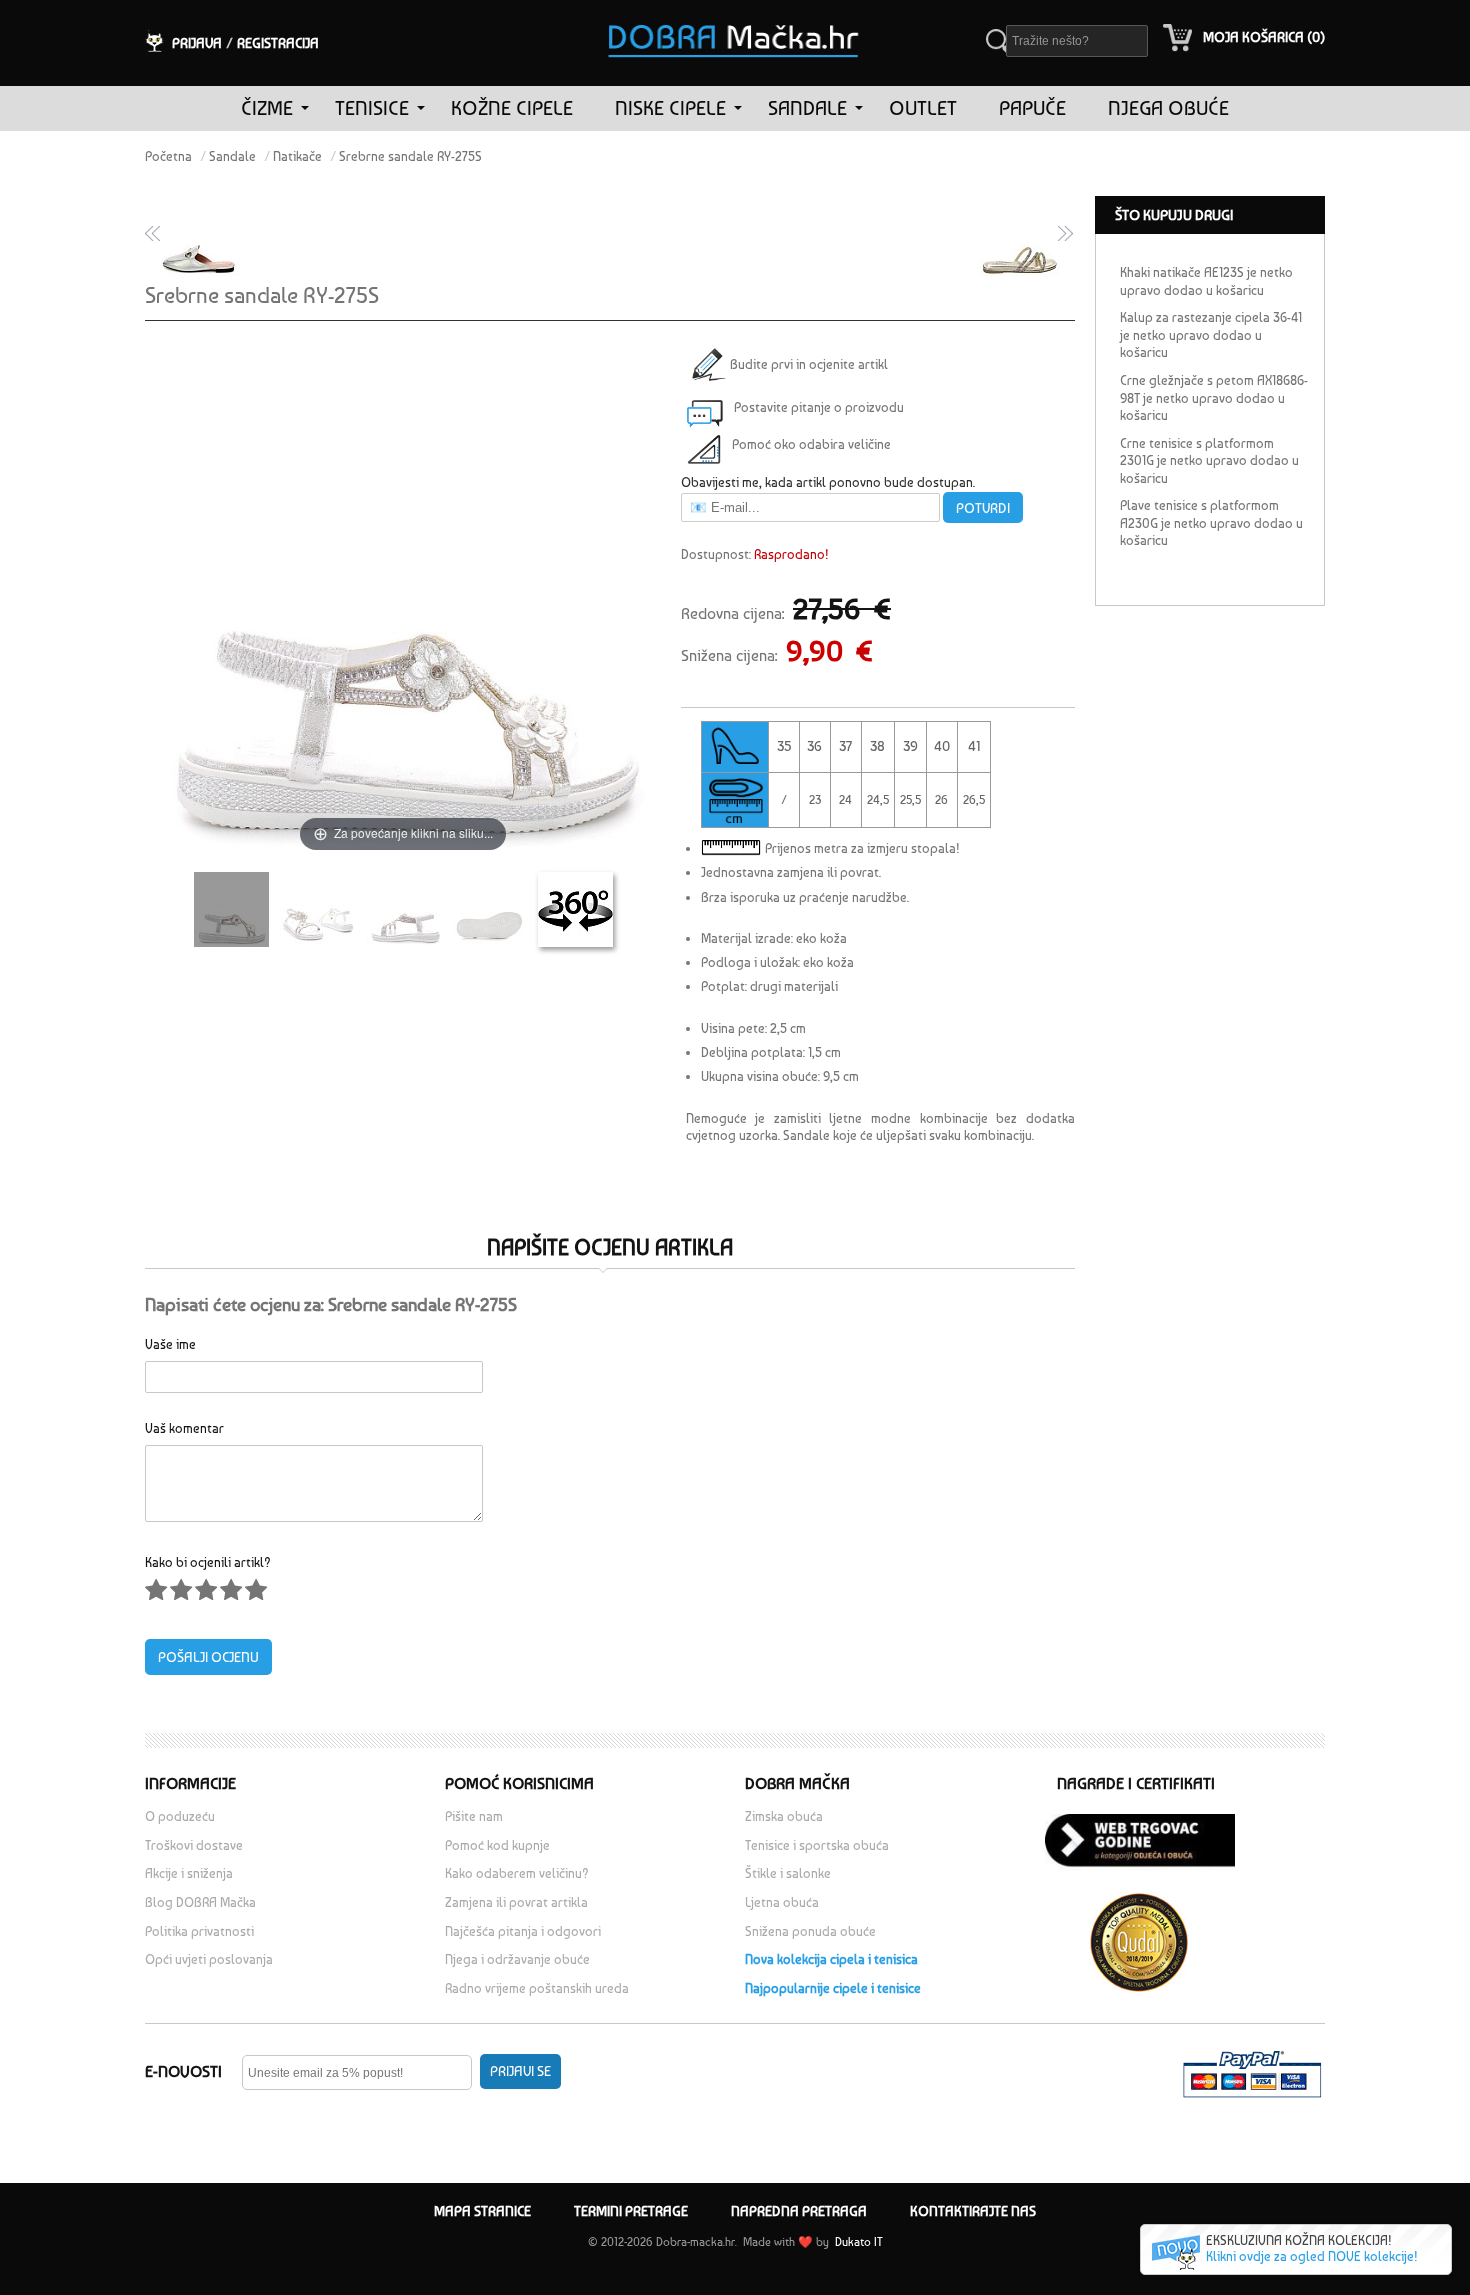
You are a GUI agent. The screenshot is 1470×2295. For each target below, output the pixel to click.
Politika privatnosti (199, 1931)
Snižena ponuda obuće (810, 1931)
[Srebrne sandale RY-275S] (231, 909)
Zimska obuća (784, 1816)
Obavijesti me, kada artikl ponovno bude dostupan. (828, 482)
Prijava (197, 43)
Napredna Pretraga (799, 2211)
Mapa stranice (482, 2211)
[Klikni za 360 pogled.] (575, 909)
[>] (305, 108)
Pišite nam (474, 1816)
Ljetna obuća (782, 1902)
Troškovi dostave (194, 1845)
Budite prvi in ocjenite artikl (806, 364)
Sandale (232, 156)
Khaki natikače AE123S (1182, 272)
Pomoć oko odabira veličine (811, 444)
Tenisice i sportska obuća (817, 1845)
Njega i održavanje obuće (517, 1959)
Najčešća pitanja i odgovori (523, 1931)
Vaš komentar (184, 1427)
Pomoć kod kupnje (497, 1845)
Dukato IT (857, 2242)
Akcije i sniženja (189, 1873)
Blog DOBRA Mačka (200, 1902)
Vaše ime (170, 1343)
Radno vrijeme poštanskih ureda (538, 1988)
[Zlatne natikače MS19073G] (1023, 235)
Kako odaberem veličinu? (517, 1873)
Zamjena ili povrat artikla (516, 1902)
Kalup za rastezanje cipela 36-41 (1211, 317)
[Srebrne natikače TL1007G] (197, 235)
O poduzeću (180, 1816)
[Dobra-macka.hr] (735, 14)
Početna (168, 156)
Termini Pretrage (631, 2211)
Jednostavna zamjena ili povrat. (791, 872)
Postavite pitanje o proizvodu (819, 407)
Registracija (278, 43)
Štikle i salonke (788, 1873)
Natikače (297, 156)
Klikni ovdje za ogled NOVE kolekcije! (1312, 2256)
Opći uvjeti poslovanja (209, 1959)
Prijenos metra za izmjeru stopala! (862, 848)
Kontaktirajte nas (973, 2211)
